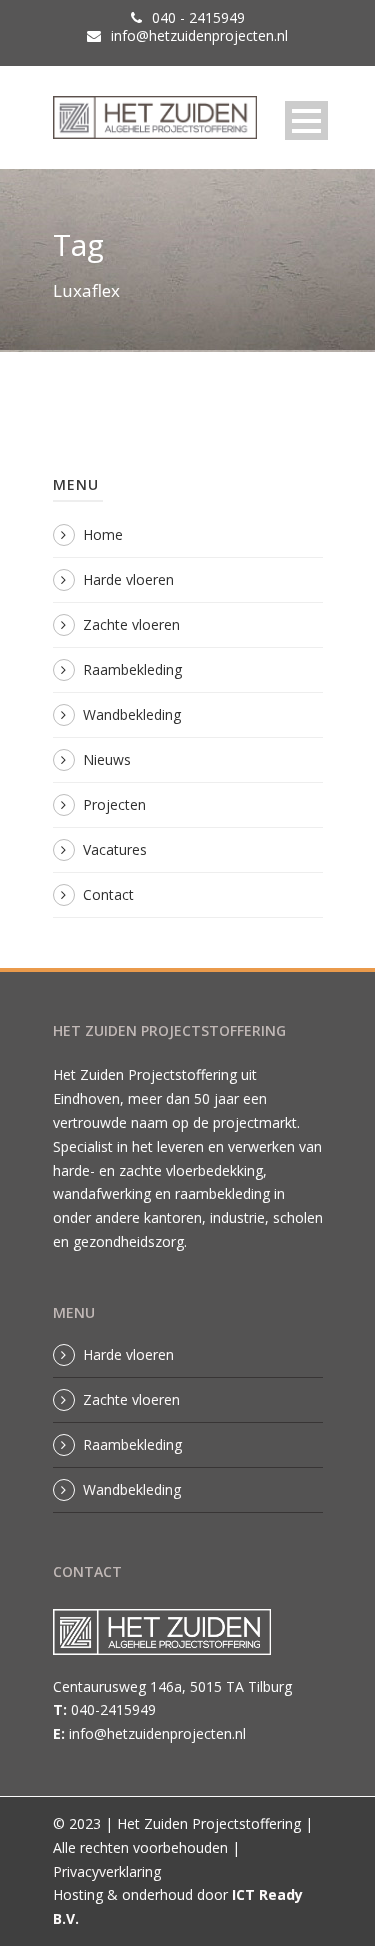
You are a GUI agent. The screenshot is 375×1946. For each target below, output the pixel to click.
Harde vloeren (128, 579)
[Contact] (172, 1637)
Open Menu (306, 120)
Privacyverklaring (107, 1871)
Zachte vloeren (131, 624)
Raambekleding (132, 669)
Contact (108, 894)
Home (103, 534)
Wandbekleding (132, 714)
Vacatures (115, 849)
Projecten (114, 804)
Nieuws (107, 759)
